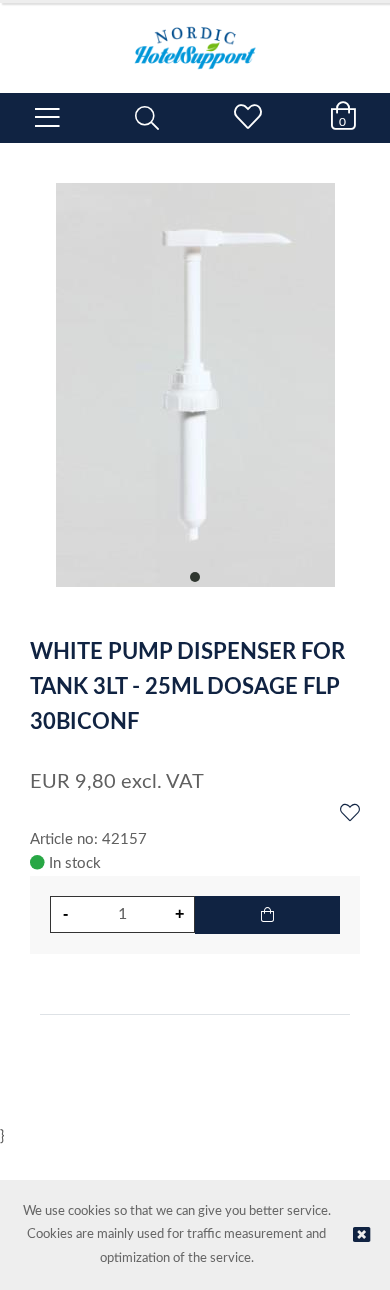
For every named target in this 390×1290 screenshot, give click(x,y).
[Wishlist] (350, 814)
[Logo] (195, 38)
